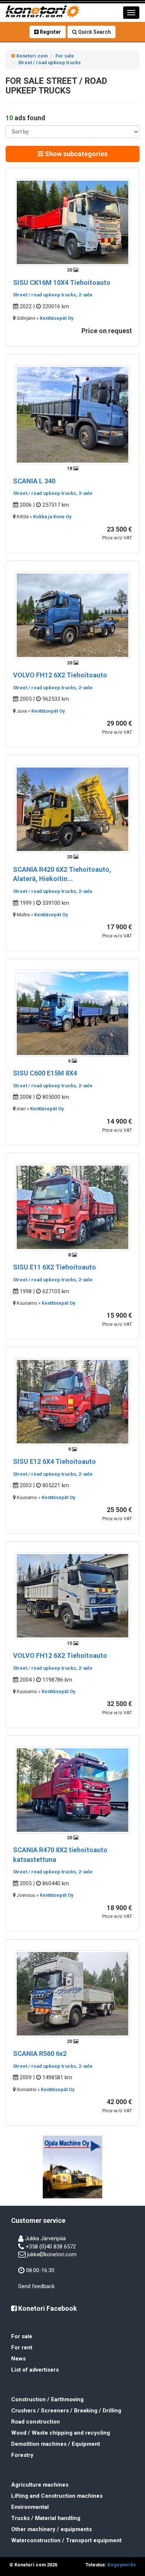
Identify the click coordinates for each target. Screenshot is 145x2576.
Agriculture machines (40, 2485)
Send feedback (36, 2286)
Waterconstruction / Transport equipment (66, 2540)
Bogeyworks (122, 2565)
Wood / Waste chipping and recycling (61, 2433)
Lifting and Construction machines (57, 2496)
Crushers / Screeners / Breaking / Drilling (66, 2411)
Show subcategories (75, 154)
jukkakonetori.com (52, 2254)
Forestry (22, 2455)
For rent (22, 2347)
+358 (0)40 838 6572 (51, 2247)
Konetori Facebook (47, 2308)
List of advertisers (35, 2370)
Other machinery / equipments (51, 2529)
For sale (22, 2336)
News (18, 2359)
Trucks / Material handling (46, 2518)
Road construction (36, 2422)
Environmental (30, 2507)
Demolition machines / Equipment (56, 2444)
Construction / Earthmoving (47, 2399)
